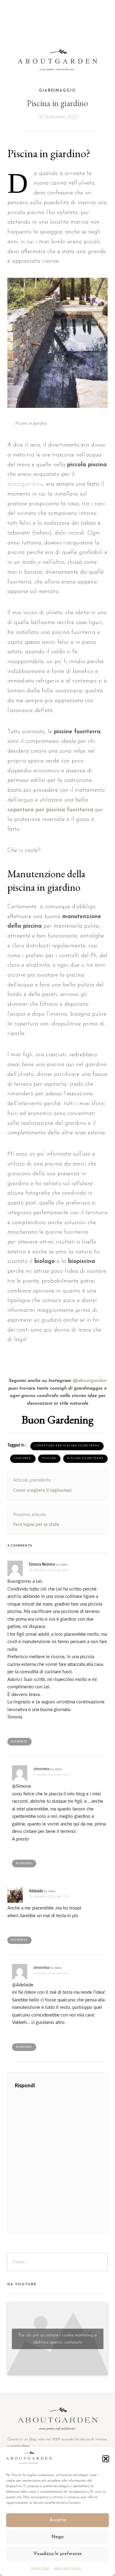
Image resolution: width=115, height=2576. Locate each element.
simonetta (41, 1769)
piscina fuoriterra (85, 1458)
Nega (57, 2537)
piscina (49, 1458)
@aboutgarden (90, 1381)
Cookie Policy (40, 2568)
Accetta (58, 2520)
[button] (106, 2459)
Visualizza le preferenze (58, 2554)
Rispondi (19, 1742)
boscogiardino (25, 484)
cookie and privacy (67, 2568)
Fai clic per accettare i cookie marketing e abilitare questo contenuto (58, 2339)
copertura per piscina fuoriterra (50, 810)
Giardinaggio (57, 91)
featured (23, 1458)
